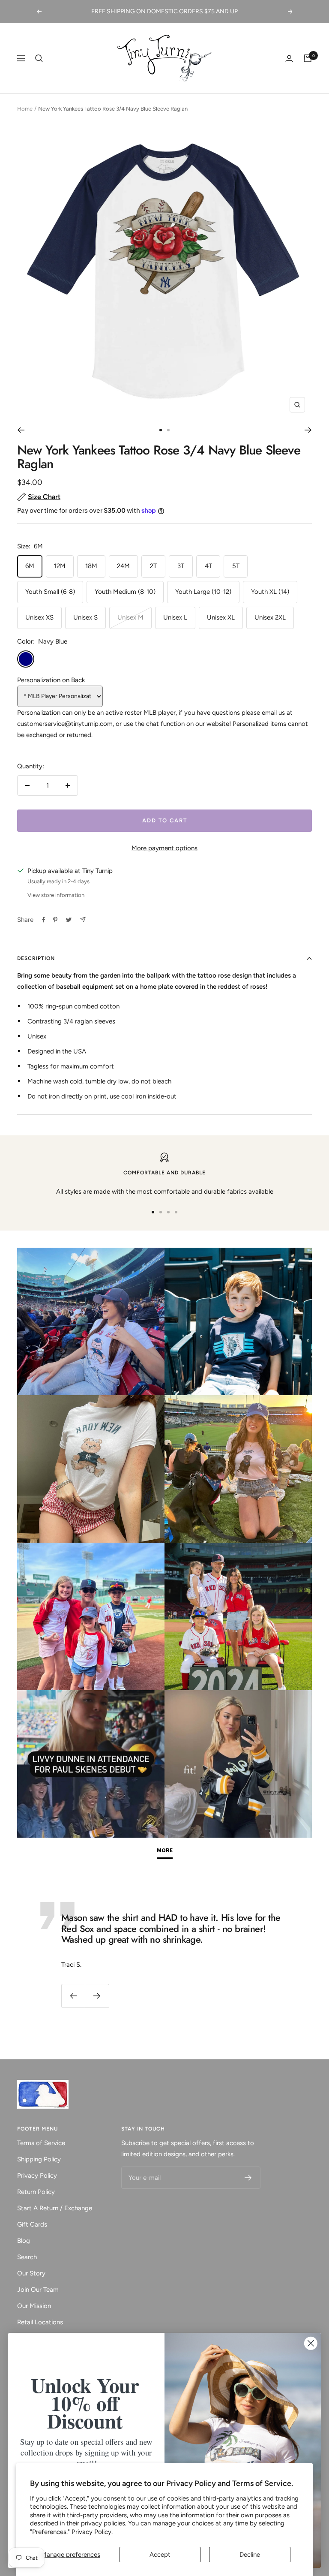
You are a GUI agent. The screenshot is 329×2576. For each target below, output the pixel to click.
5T (236, 566)
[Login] (289, 59)
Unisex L (175, 617)
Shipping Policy (39, 2159)
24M (123, 566)
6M (30, 566)
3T (181, 566)
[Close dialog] (311, 2343)
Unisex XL (221, 617)
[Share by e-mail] (83, 919)
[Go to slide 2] (168, 430)
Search (27, 2257)
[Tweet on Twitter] (69, 920)
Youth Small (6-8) (50, 592)
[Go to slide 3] (168, 1212)
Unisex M (130, 617)
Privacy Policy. (92, 2532)
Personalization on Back (51, 680)
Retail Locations (40, 2322)
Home (25, 109)
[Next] (308, 430)
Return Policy (36, 2192)
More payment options (164, 848)
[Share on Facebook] (44, 920)
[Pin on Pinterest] (55, 920)
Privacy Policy (37, 2176)
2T (153, 566)
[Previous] (21, 430)
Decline (250, 2555)
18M (91, 566)
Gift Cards (32, 2224)
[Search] (39, 58)
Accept (160, 2555)
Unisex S (85, 617)
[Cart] (308, 58)
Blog (24, 2241)
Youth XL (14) (270, 592)
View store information (56, 895)
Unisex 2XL (270, 617)
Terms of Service (41, 2143)
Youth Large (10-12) (203, 592)
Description (36, 958)
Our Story (31, 2273)
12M (60, 566)
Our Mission (34, 2306)
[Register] (248, 2178)
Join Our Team (38, 2290)
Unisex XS (39, 617)
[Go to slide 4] (176, 1212)
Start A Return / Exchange (55, 2208)
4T (208, 566)
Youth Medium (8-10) (125, 592)
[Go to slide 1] (161, 430)
